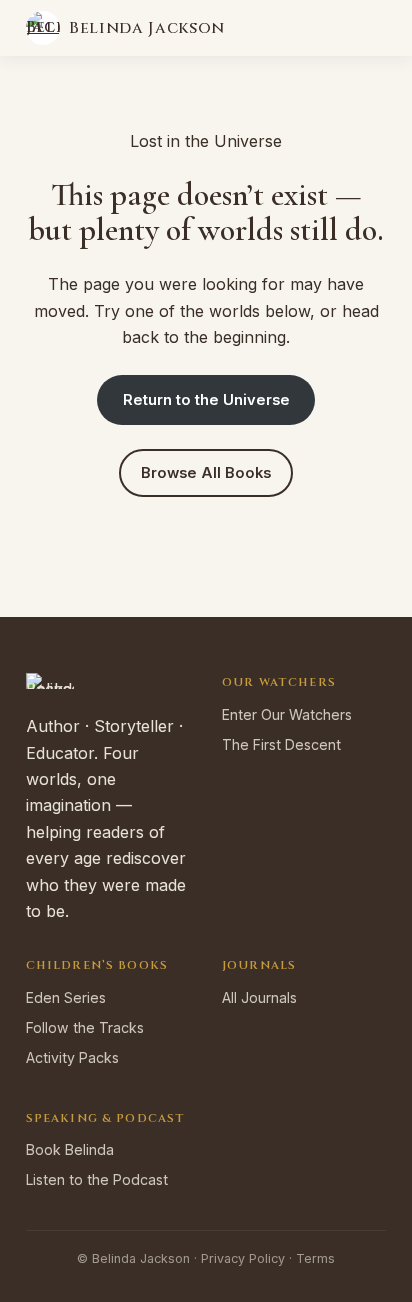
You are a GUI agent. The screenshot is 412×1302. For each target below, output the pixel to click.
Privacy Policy (243, 1258)
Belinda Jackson (147, 28)
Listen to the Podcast (97, 1179)
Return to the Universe (206, 400)
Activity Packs (72, 1057)
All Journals (259, 997)
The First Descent (281, 744)
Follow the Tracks (85, 1027)
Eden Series (66, 997)
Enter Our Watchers (287, 714)
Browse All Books (206, 473)
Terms (315, 1258)
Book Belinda (70, 1149)
